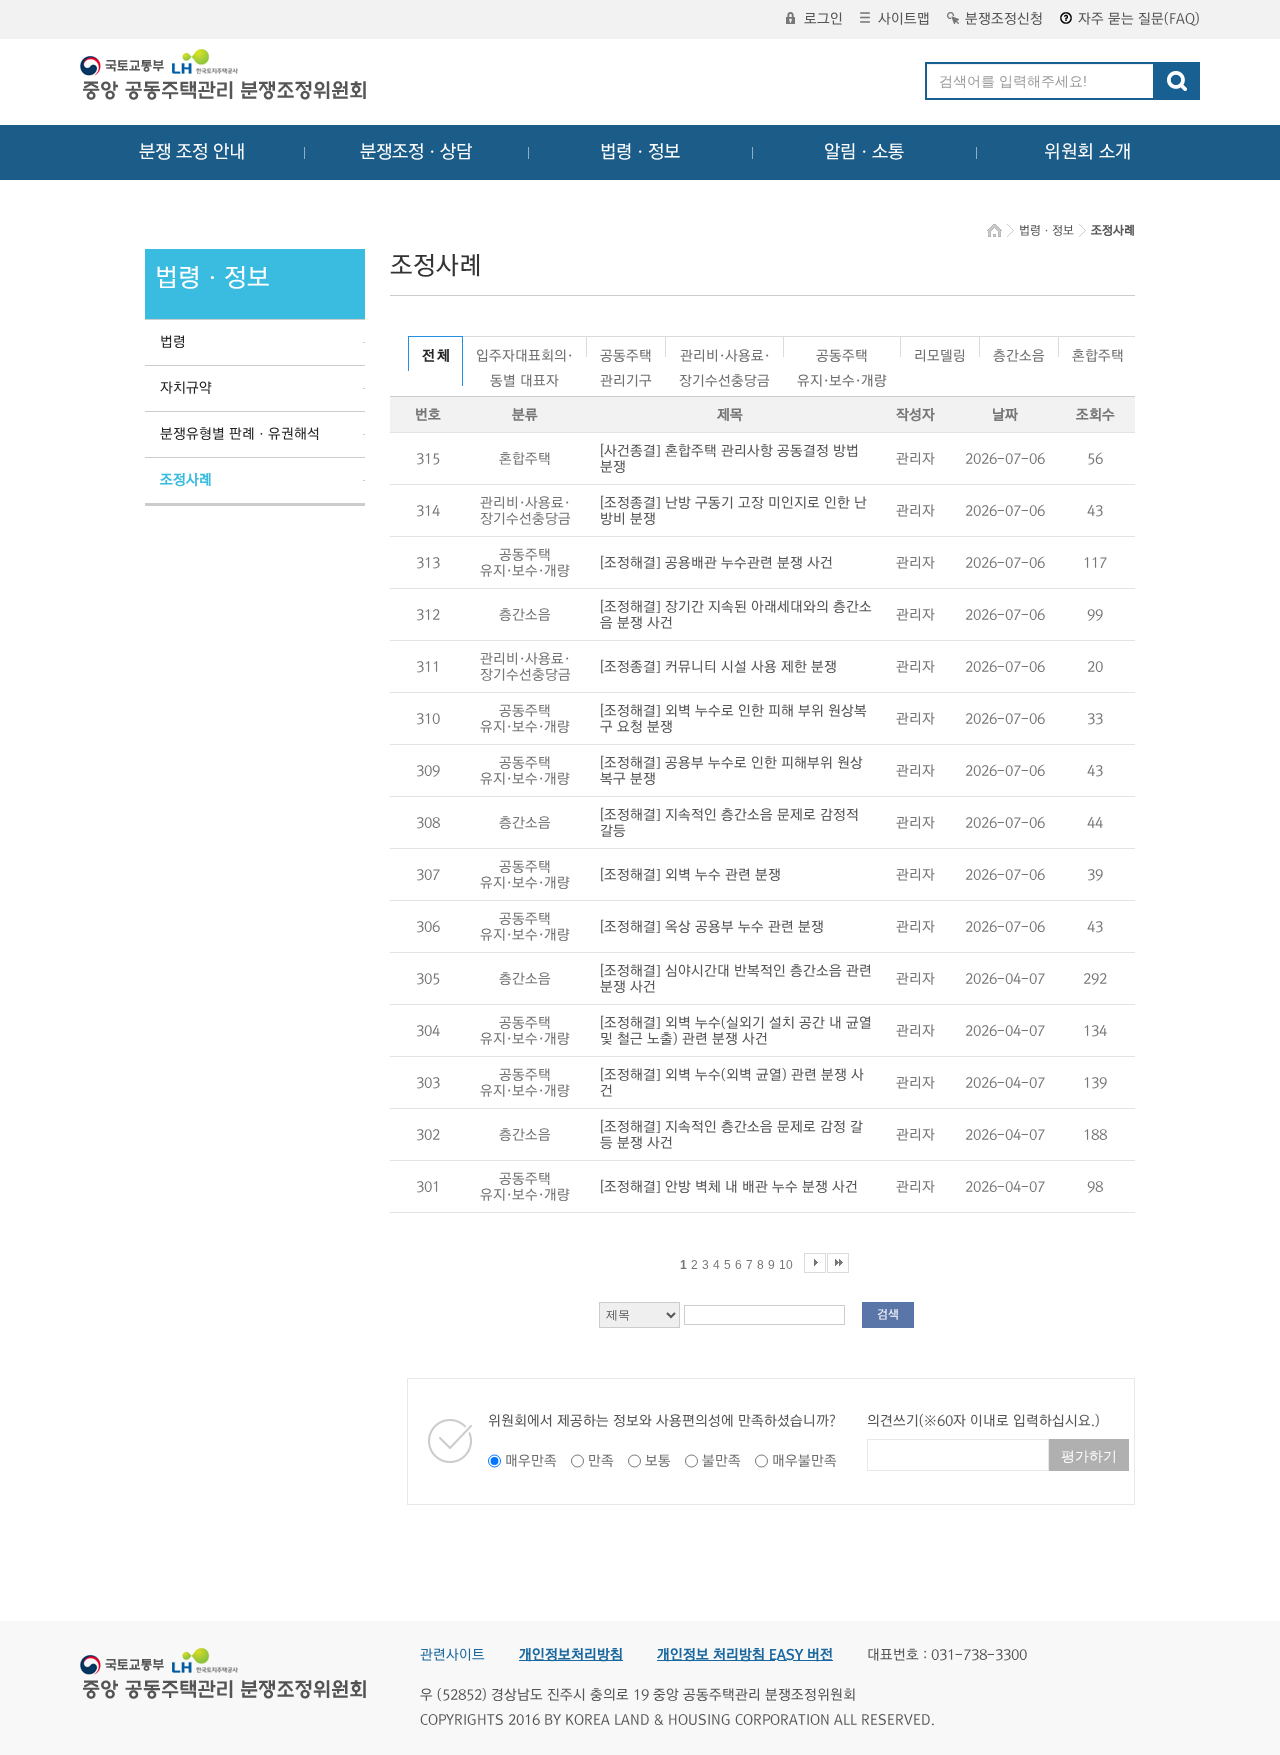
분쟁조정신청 (1004, 19)
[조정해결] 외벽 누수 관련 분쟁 (690, 875)
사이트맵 (904, 19)
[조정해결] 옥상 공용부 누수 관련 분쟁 (712, 927)
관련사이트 (452, 1655)
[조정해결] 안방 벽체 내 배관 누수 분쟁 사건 (729, 1187)
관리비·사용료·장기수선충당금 (724, 352)
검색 (888, 1314)
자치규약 (186, 388)
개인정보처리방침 (571, 1655)
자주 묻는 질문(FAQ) (1139, 19)
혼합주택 (1098, 352)
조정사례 (186, 480)
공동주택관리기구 (626, 352)
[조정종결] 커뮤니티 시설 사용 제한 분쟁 (718, 667)
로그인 (823, 19)
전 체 (435, 356)
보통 (658, 1461)
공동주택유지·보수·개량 (842, 352)
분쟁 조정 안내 (192, 152)
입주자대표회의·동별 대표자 (524, 352)
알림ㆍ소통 (864, 152)
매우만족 (531, 1461)
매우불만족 (804, 1461)
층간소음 (1019, 352)
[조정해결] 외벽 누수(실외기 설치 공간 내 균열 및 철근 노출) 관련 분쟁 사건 (736, 1031)
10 (786, 1265)
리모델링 (940, 352)
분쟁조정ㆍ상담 (416, 152)
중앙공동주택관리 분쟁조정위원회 (225, 77)
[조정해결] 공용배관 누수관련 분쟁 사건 (716, 563)
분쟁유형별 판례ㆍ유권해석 (240, 434)
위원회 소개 (1087, 152)
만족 (601, 1461)
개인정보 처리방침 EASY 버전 (745, 1655)
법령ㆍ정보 (640, 152)
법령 (173, 342)
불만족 (721, 1461)
